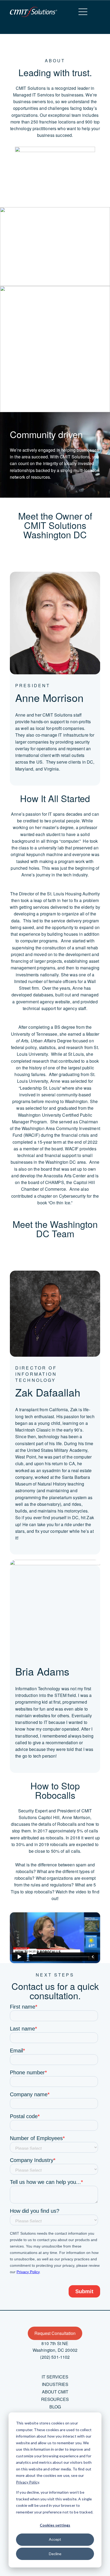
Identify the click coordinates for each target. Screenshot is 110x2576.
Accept (55, 2539)
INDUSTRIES (55, 2384)
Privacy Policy (27, 2482)
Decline (55, 2554)
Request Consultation (55, 2333)
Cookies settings (55, 2525)
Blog (55, 2407)
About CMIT (55, 2392)
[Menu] (83, 12)
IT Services (55, 2377)
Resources (55, 2399)
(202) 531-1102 (55, 2357)
